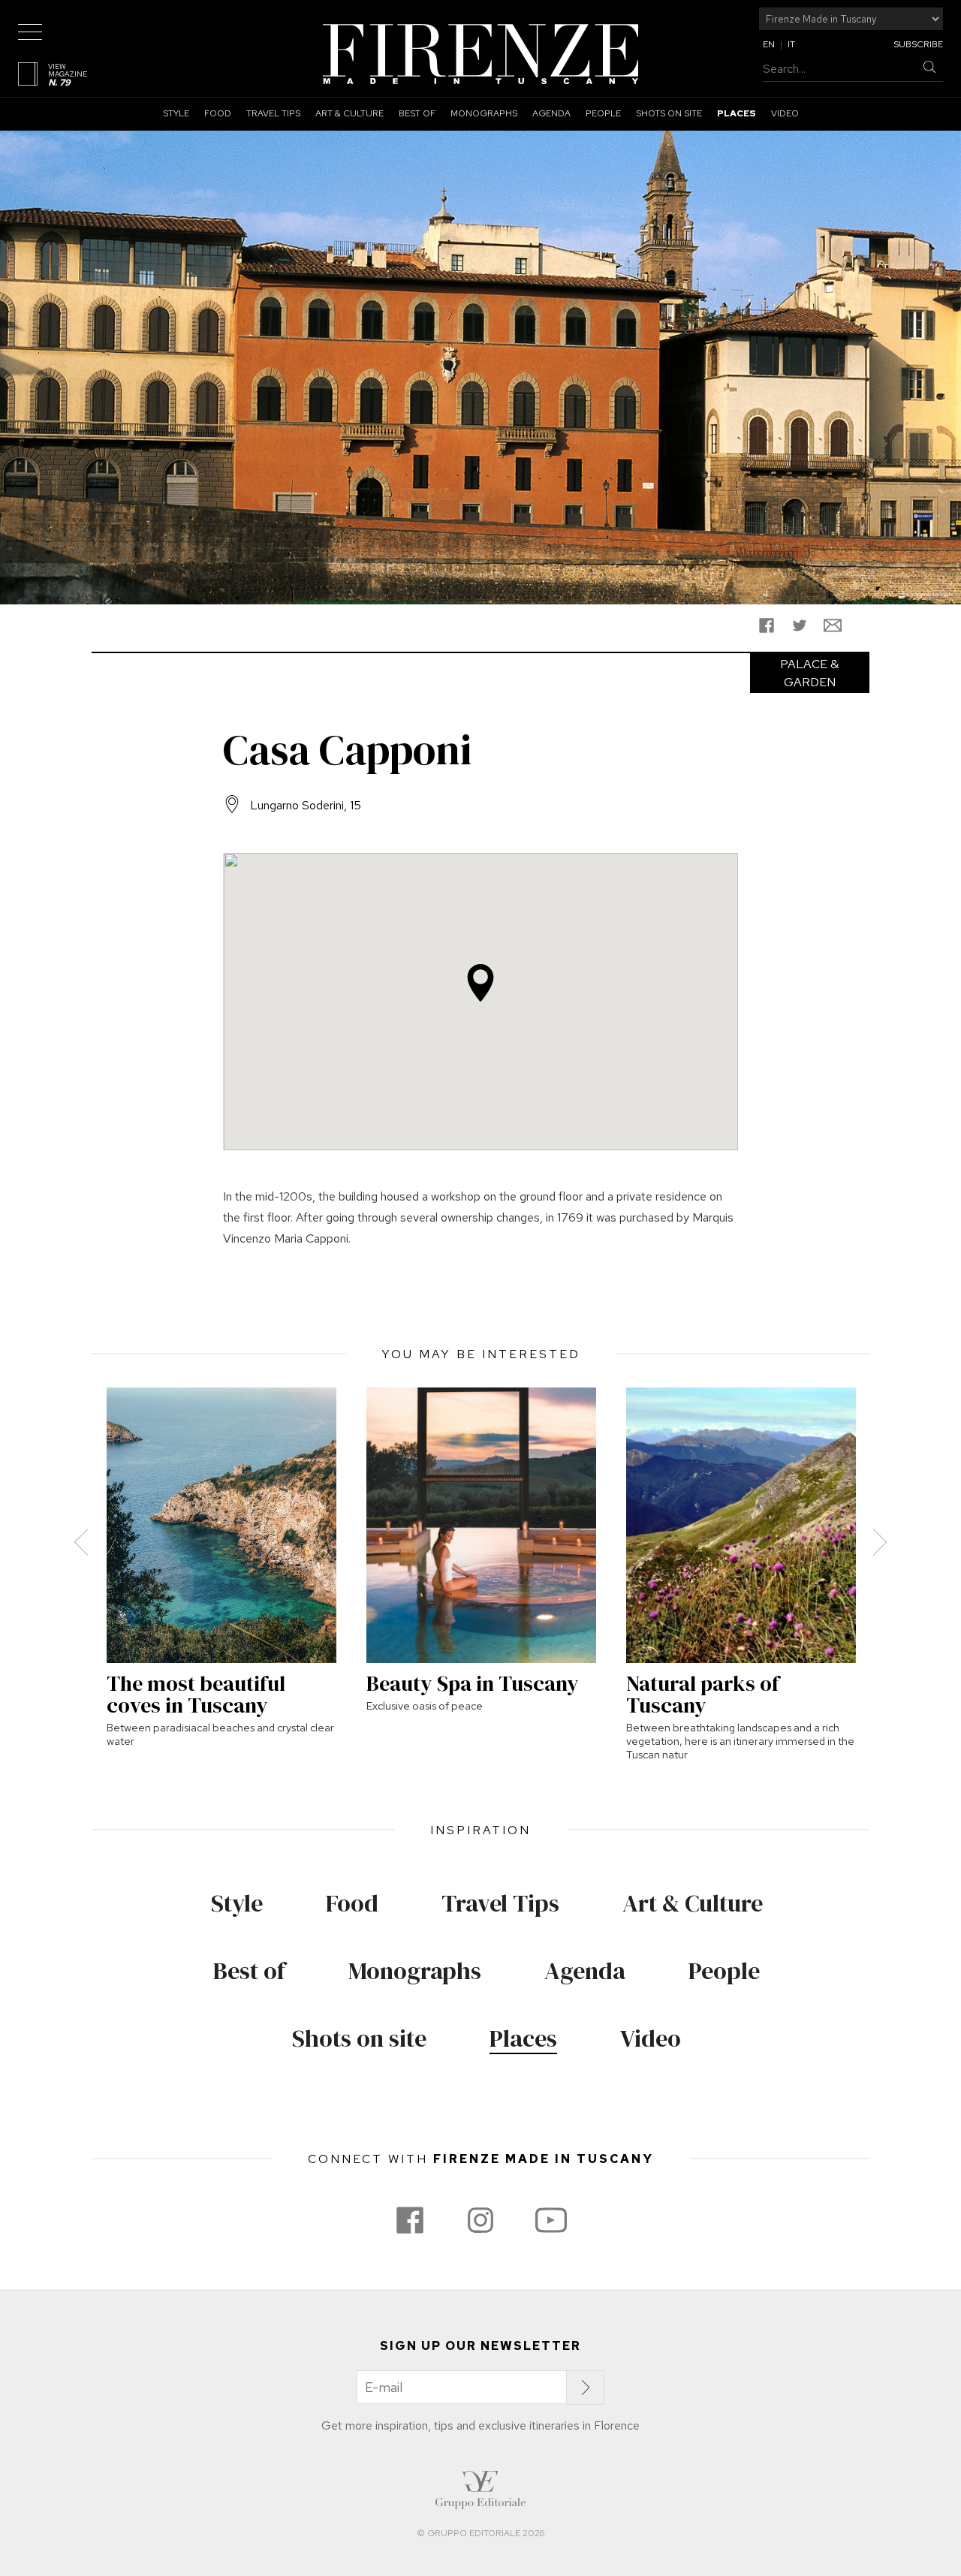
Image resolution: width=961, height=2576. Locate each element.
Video (785, 113)
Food (218, 113)
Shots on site (669, 113)
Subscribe (918, 44)
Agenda (551, 113)
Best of (417, 113)
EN (769, 44)
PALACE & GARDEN (809, 673)
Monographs (484, 113)
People (603, 113)
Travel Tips (273, 113)
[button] (480, 983)
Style (176, 113)
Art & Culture (349, 113)
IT (791, 44)
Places (737, 113)
